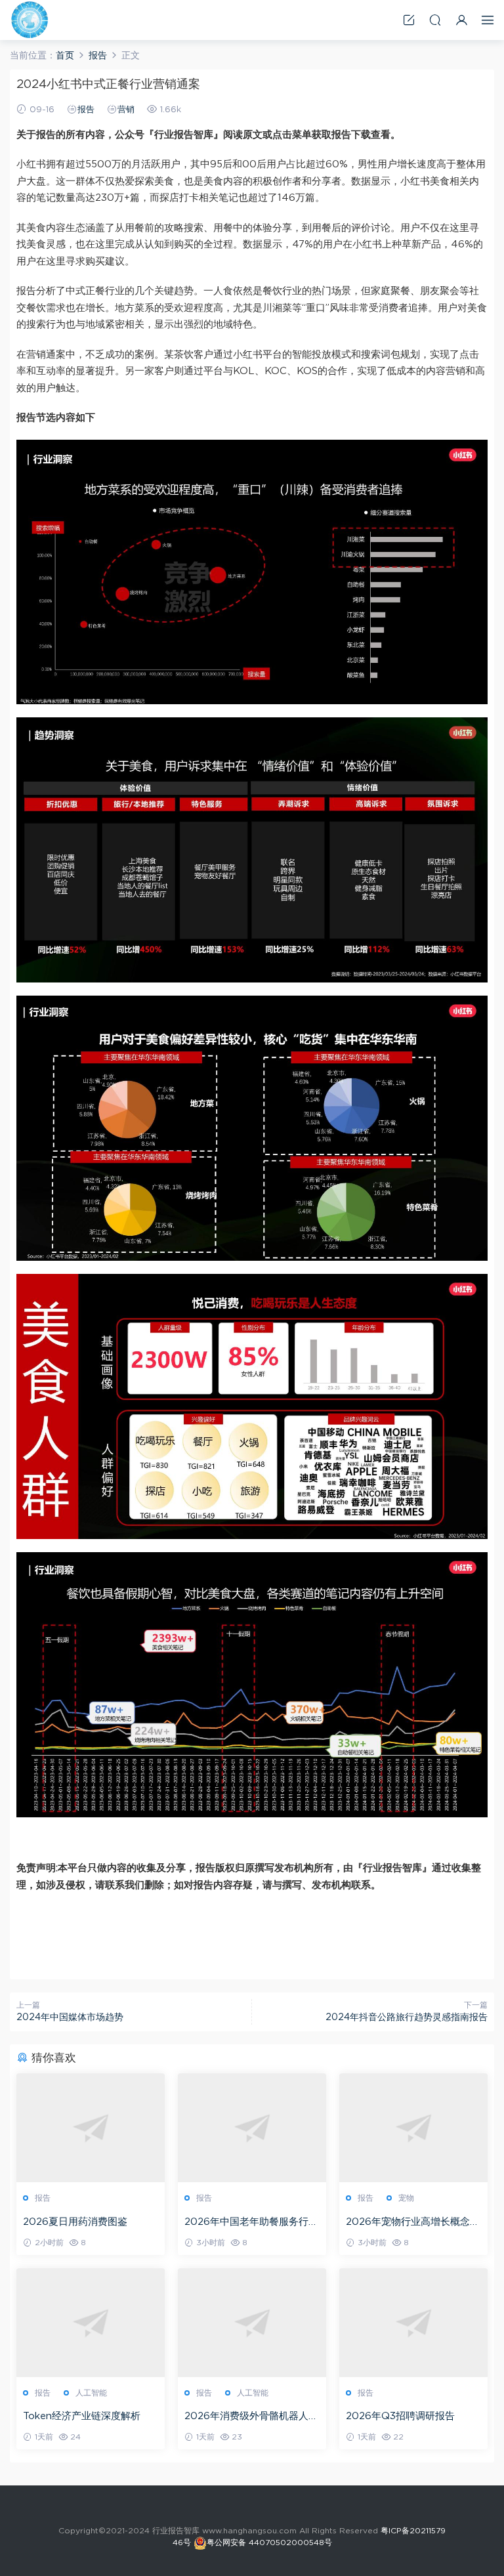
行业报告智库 (30, 20)
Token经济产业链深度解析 (82, 2416)
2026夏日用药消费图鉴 (75, 2222)
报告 (86, 110)
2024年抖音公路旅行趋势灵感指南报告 (407, 2017)
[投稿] (409, 20)
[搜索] (435, 20)
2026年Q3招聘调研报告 (400, 2416)
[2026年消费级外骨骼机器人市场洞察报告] (252, 2323)
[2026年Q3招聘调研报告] (413, 2323)
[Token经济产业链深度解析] (91, 2323)
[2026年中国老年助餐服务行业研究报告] (252, 2128)
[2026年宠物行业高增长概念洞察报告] (413, 2128)
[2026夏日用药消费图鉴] (91, 2128)
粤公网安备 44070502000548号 (269, 2543)
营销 (126, 110)
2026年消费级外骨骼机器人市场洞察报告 (251, 2417)
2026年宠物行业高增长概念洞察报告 (413, 2223)
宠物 (406, 2198)
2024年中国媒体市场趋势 (70, 2017)
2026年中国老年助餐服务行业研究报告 (251, 2223)
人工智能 (91, 2393)
